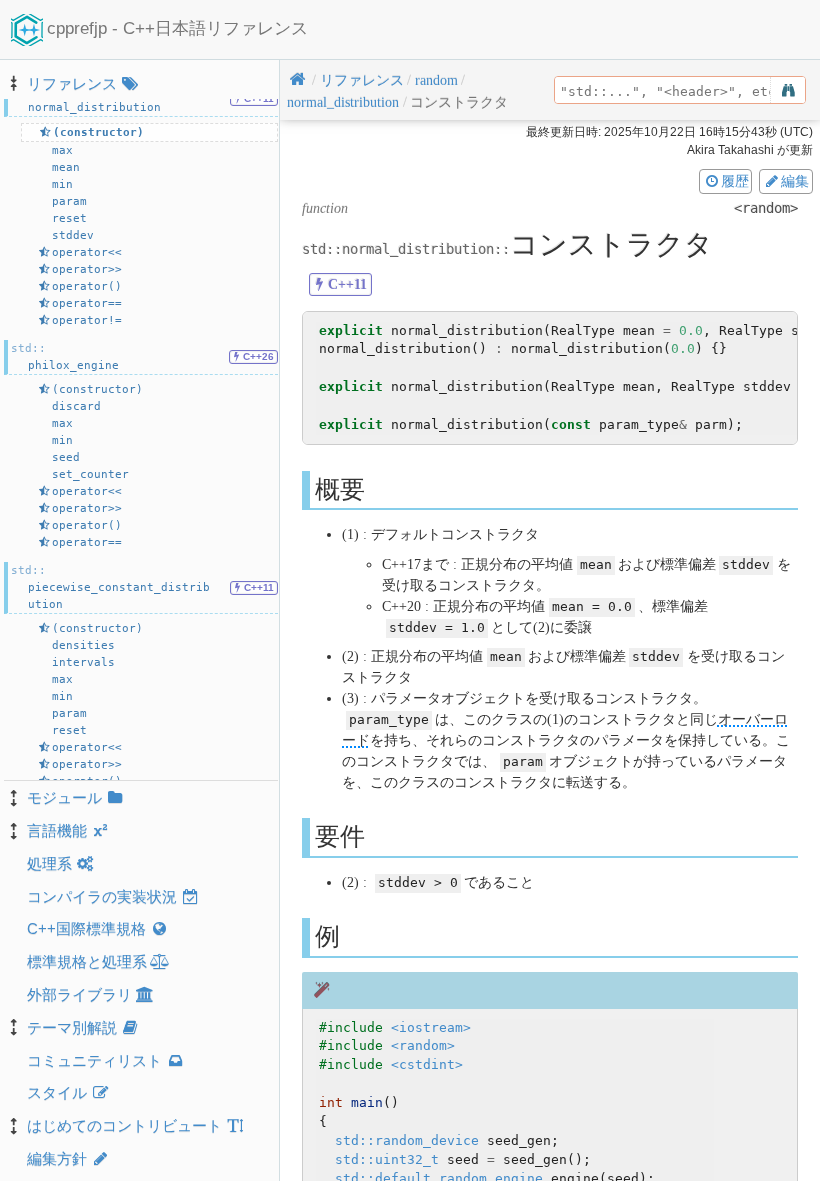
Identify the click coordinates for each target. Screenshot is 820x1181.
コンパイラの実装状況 (102, 896)
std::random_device (407, 1140)
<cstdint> (427, 1064)
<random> (423, 1045)
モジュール (64, 797)
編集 (795, 181)
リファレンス (72, 83)
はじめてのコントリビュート (124, 1125)
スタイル (57, 1092)
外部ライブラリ (79, 994)
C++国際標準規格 (86, 928)
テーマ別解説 (72, 1027)
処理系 (49, 863)
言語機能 (57, 830)
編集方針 (57, 1158)
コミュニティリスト (94, 1060)
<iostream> (431, 1027)
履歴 (735, 181)
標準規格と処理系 (87, 961)
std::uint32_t (387, 1159)
